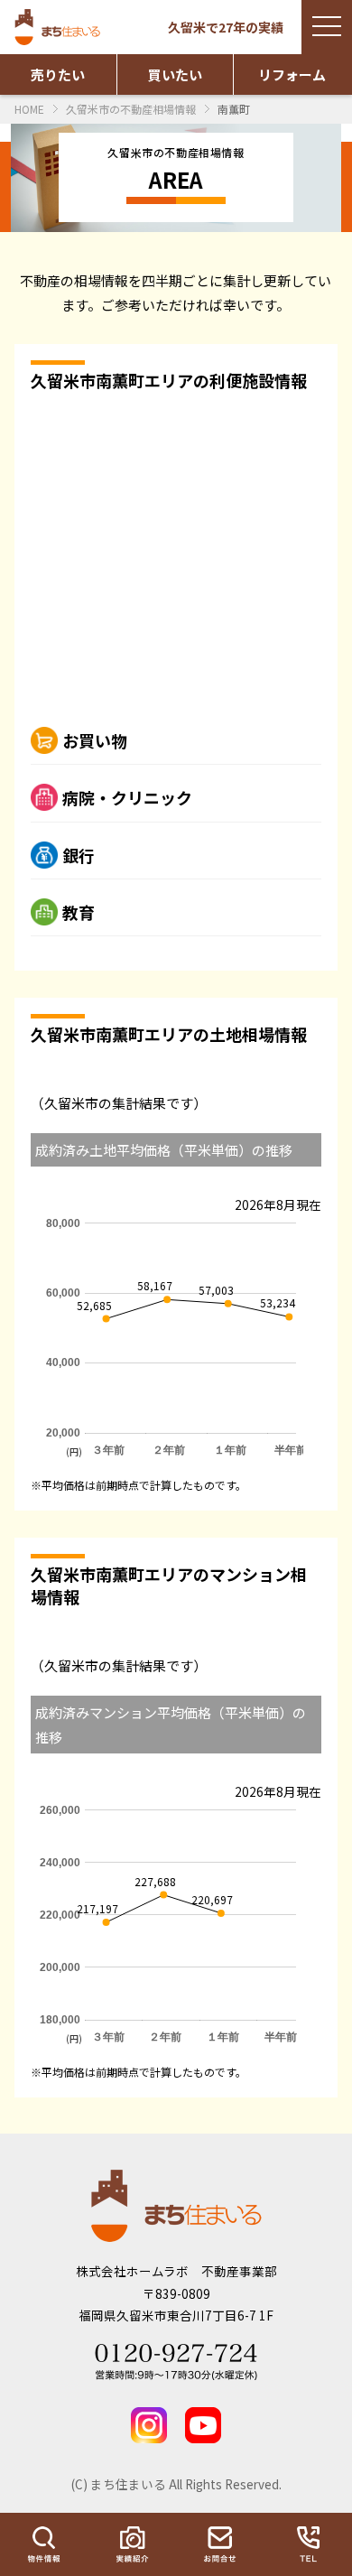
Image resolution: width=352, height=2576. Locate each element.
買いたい (175, 74)
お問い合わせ (220, 2544)
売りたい (58, 74)
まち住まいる (60, 27)
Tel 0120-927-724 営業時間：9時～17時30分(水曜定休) (176, 2362)
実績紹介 (133, 2544)
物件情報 (44, 2544)
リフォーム (292, 74)
